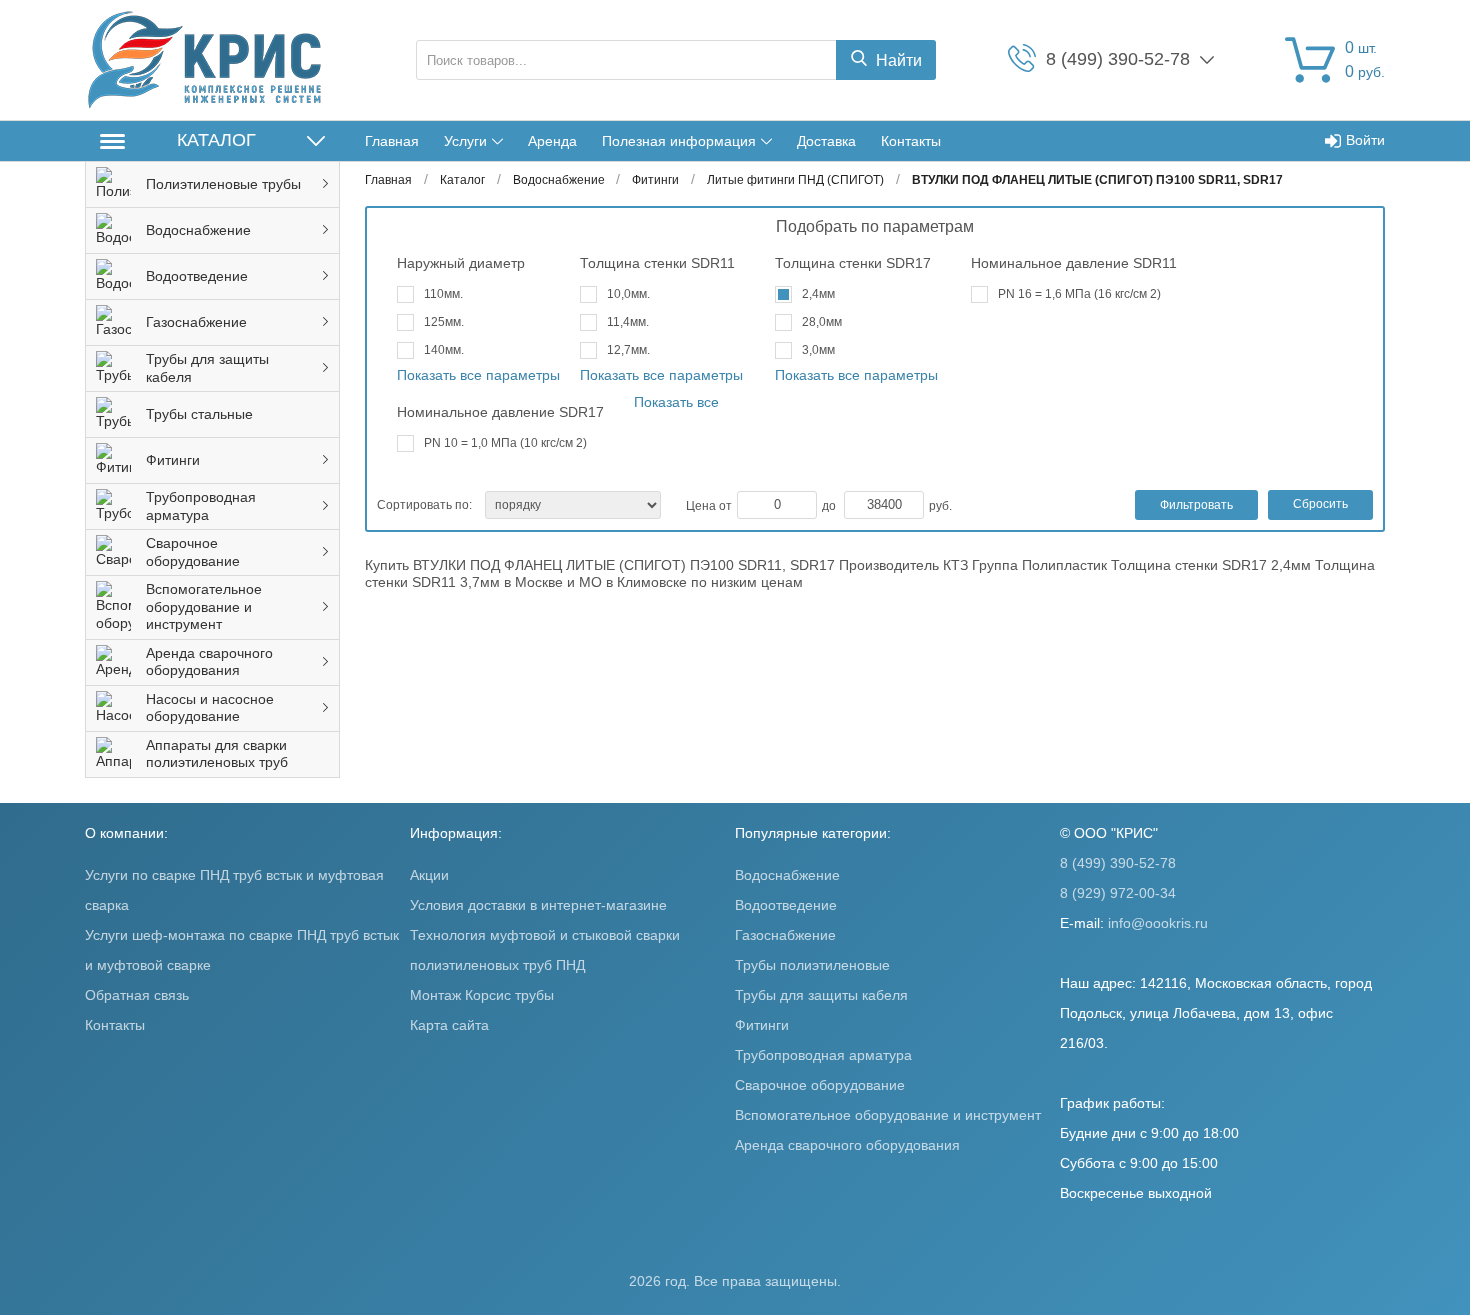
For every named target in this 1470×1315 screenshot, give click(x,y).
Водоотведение (786, 905)
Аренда (552, 141)
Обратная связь (137, 995)
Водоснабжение (787, 875)
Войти (1365, 140)
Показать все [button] (676, 402)
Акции (429, 875)
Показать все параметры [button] (478, 375)
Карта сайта (449, 1025)
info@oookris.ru (1158, 923)
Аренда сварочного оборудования (847, 1145)
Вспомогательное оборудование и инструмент (888, 1115)
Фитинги (762, 1025)
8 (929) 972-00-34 (1118, 893)
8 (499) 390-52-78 (1118, 863)
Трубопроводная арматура (823, 1055)
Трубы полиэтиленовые (812, 965)
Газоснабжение (785, 935)
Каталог (216, 140)
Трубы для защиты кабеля (821, 995)
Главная (392, 141)
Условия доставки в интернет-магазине (538, 905)
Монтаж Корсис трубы (482, 995)
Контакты (911, 141)
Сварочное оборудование (820, 1085)
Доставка (826, 141)
